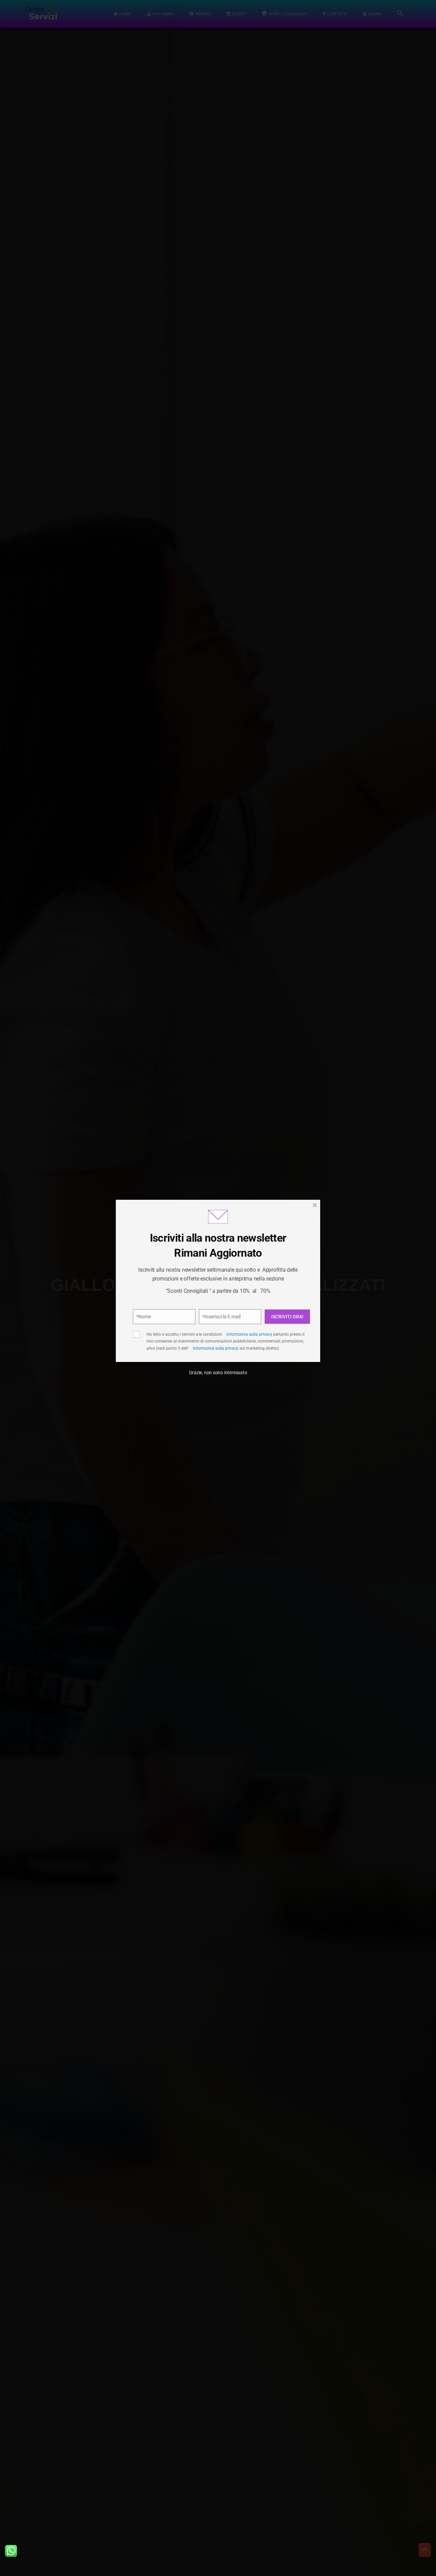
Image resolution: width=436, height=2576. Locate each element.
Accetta (157, 1328)
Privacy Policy (255, 1306)
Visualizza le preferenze (276, 1328)
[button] (303, 1244)
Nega (215, 1328)
